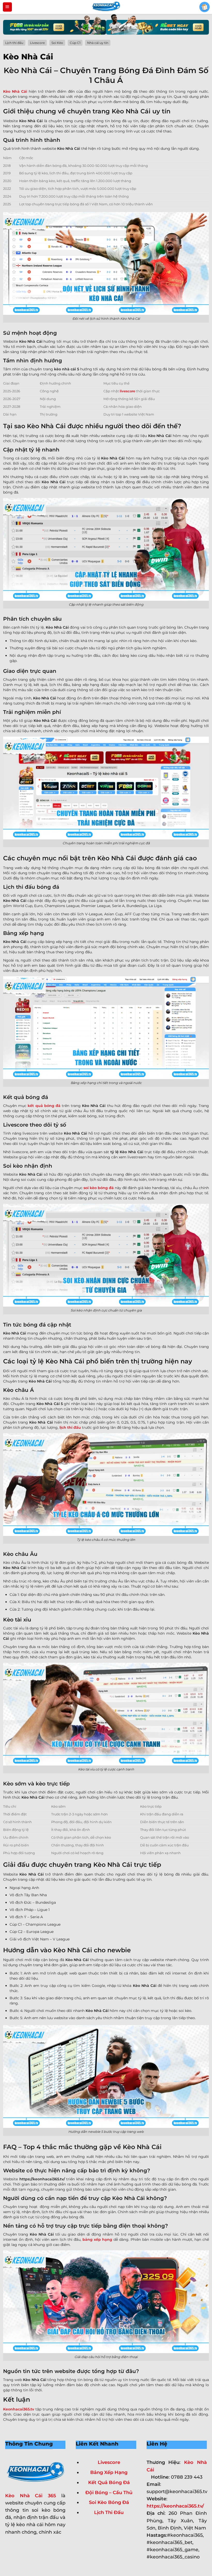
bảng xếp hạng (97, 2239)
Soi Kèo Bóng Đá (109, 2502)
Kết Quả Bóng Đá (109, 2482)
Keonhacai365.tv (19, 2409)
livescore (127, 391)
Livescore (109, 2462)
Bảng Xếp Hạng (109, 2472)
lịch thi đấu (70, 1427)
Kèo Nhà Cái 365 (31, 2496)
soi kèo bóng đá (99, 1188)
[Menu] (7, 7)
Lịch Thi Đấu (109, 2512)
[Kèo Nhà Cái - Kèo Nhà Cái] (106, 7)
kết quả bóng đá (44, 1106)
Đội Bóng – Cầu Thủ (109, 2492)
